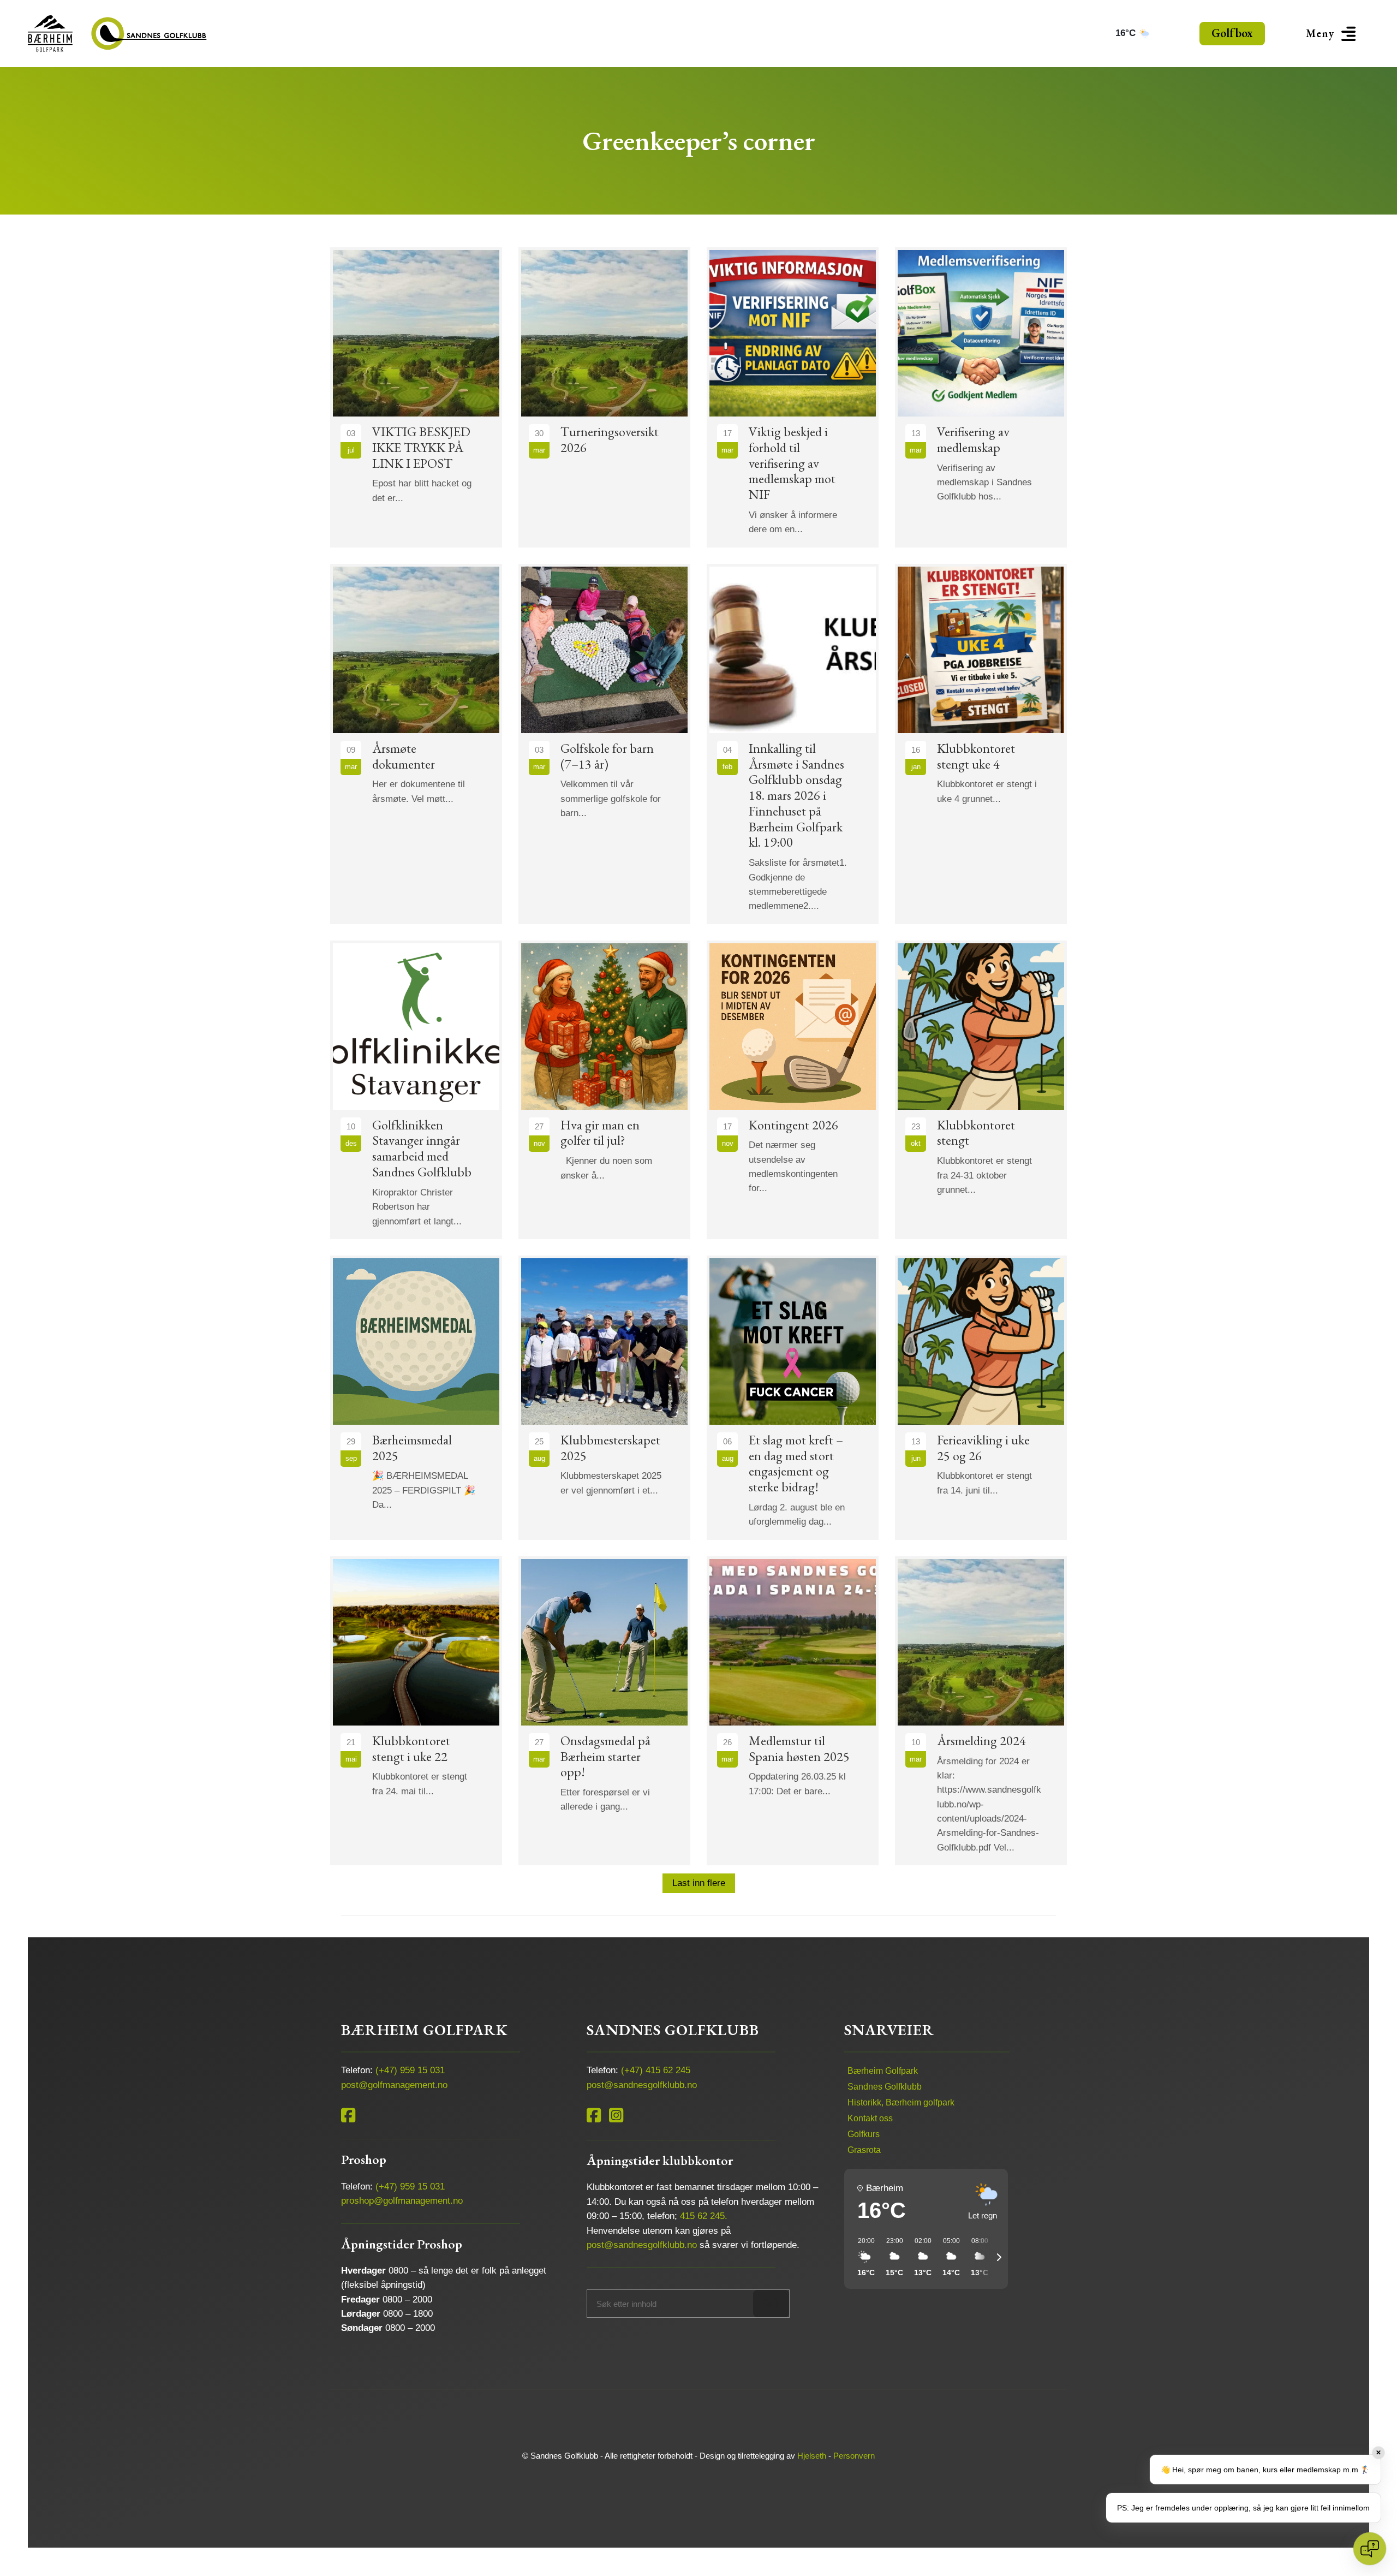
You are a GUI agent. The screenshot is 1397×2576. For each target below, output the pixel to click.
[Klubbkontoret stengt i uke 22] (416, 1711)
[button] (1333, 34)
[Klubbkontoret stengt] (981, 1090)
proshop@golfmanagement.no (402, 2201)
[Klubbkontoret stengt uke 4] (981, 744)
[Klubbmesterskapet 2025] (604, 1398)
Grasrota (864, 2150)
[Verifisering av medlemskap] (981, 397)
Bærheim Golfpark (883, 2071)
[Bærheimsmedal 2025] (416, 1398)
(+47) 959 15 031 (410, 2070)
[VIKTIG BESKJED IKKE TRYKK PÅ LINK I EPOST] (416, 397)
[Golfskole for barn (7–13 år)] (604, 744)
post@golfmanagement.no (394, 2085)
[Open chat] (1370, 2549)
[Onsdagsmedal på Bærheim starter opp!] (604, 1711)
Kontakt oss (870, 2118)
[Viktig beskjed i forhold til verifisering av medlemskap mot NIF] (793, 397)
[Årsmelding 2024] (981, 1711)
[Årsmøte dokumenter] (416, 744)
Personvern (854, 2456)
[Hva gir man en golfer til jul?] (604, 1090)
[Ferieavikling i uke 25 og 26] (981, 1398)
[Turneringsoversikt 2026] (604, 397)
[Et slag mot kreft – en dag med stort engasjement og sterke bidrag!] (793, 1398)
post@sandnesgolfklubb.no (642, 2085)
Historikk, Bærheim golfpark (901, 2102)
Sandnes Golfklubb (885, 2087)
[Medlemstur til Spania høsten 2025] (793, 1711)
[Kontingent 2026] (793, 1090)
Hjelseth (812, 2456)
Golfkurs (864, 2134)
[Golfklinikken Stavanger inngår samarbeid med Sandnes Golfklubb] (416, 1090)
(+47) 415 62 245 (656, 2070)
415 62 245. (704, 2216)
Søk (771, 2303)
